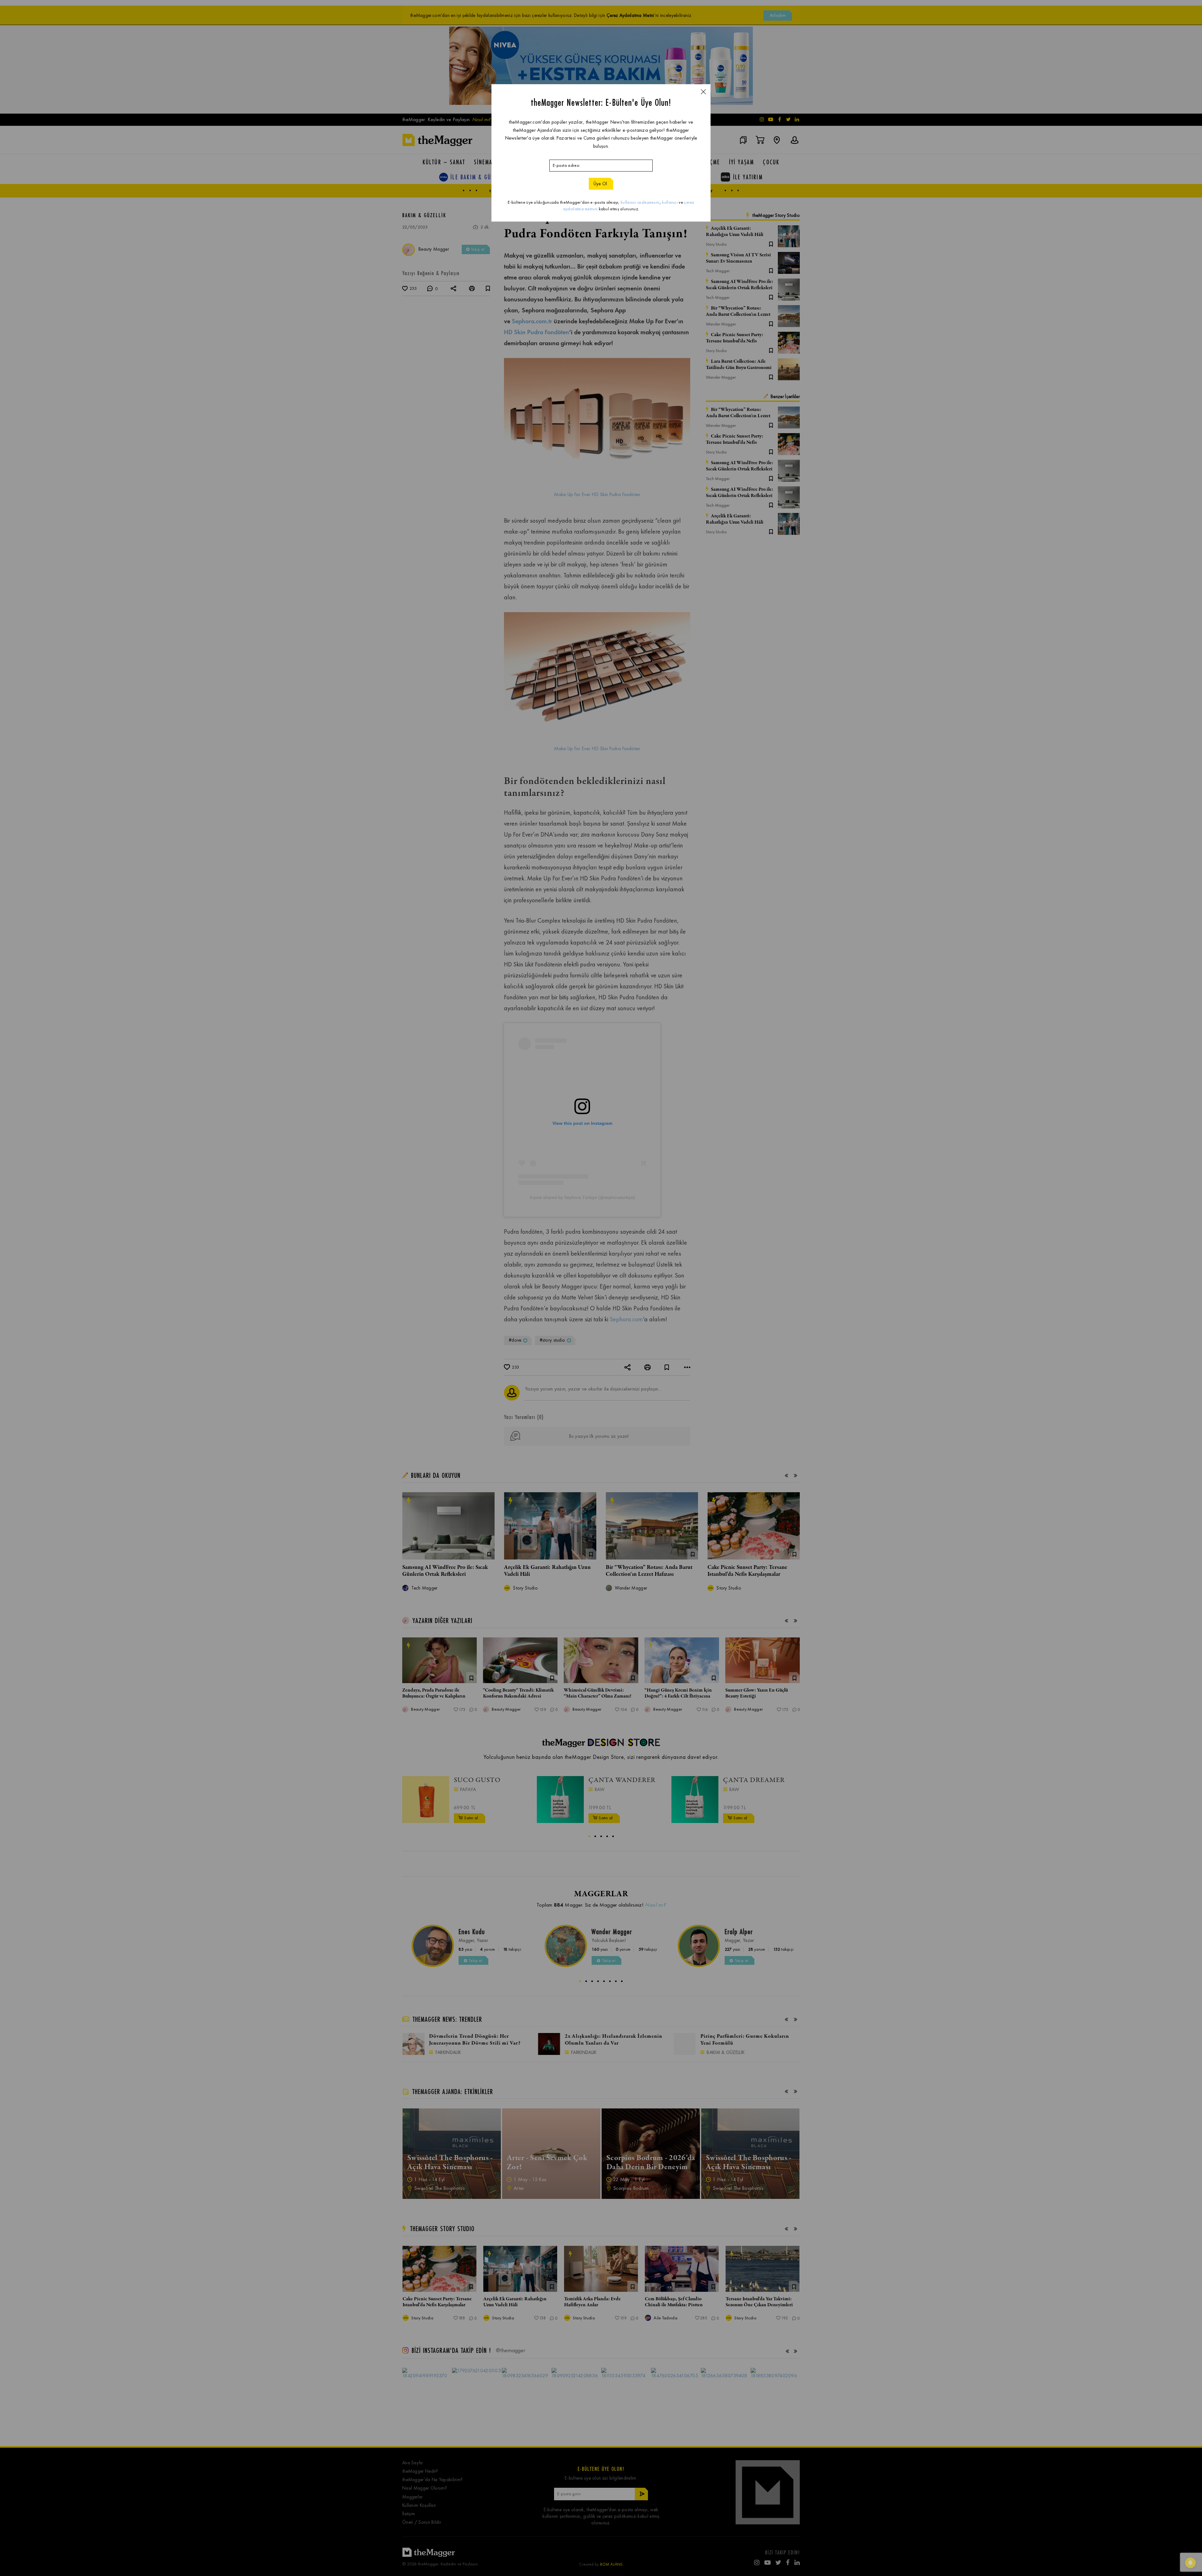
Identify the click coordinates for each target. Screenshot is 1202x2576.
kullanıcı (670, 202)
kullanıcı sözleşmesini (640, 202)
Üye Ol (600, 184)
